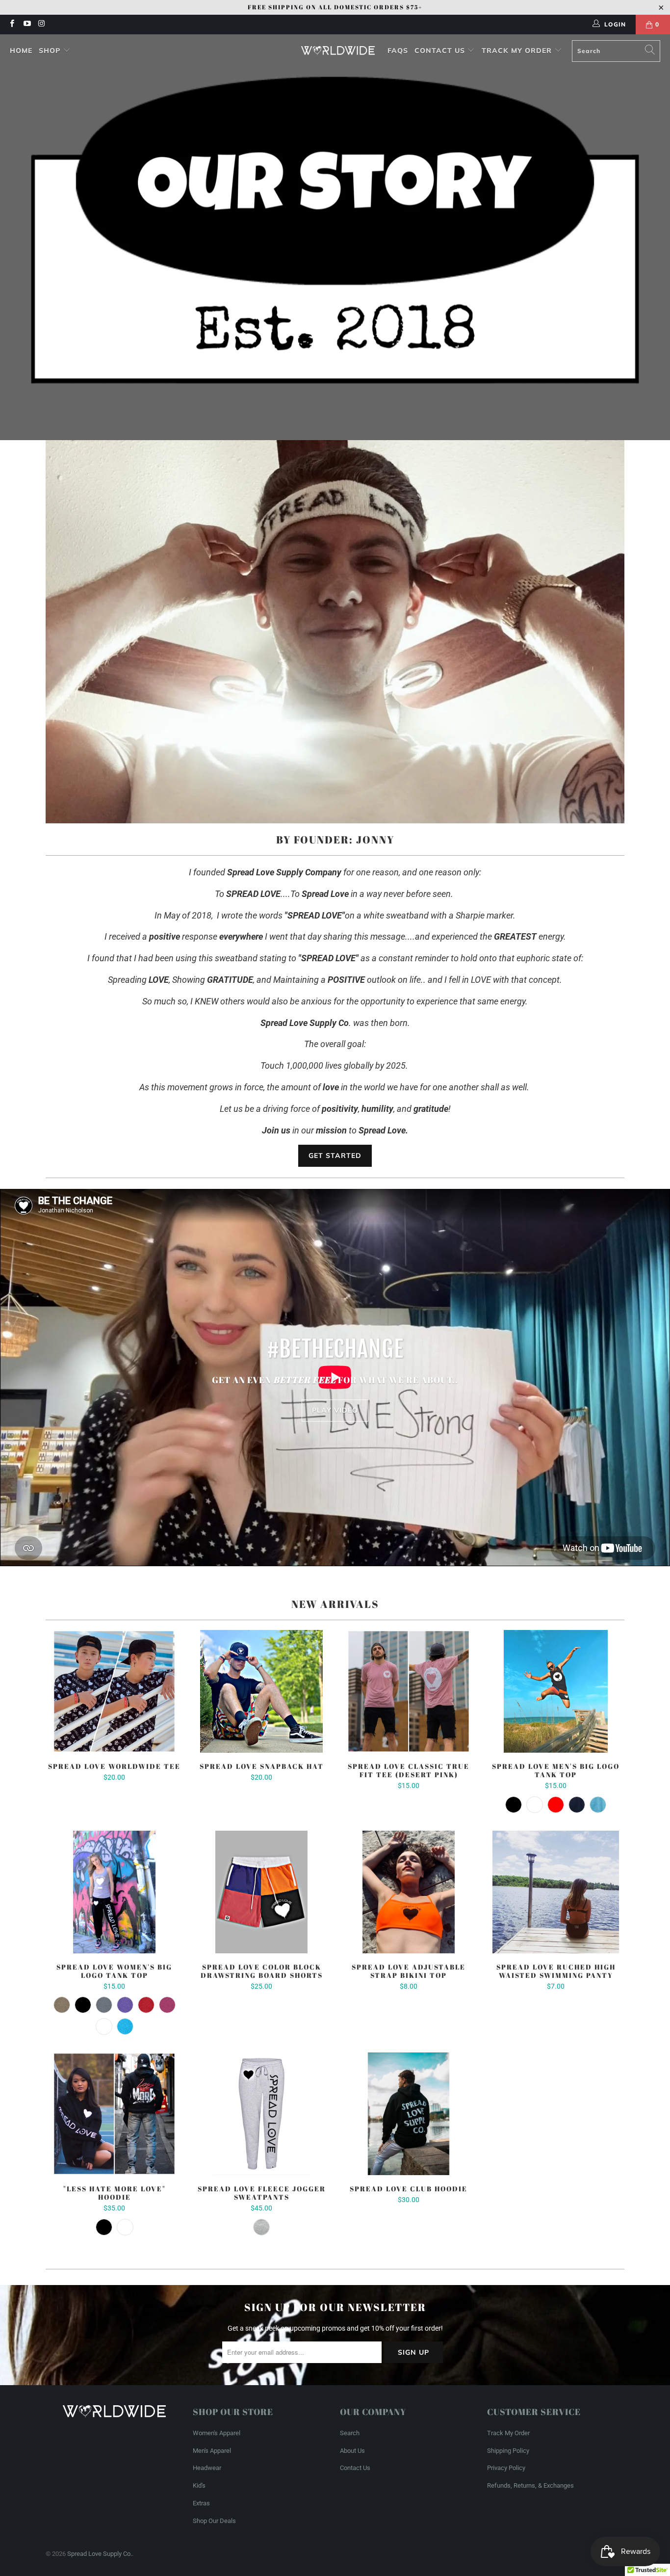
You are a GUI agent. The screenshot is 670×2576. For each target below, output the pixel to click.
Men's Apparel (212, 2451)
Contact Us (441, 51)
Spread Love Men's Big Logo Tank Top (556, 1691)
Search (350, 2433)
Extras (201, 2503)
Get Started (335, 1156)
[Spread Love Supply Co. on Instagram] (41, 25)
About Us (352, 2451)
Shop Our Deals (214, 2521)
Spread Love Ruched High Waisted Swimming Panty (556, 1892)
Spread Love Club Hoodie (409, 2114)
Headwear (207, 2468)
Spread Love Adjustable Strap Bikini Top (409, 1892)
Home (21, 51)
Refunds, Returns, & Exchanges (530, 2485)
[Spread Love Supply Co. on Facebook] (12, 25)
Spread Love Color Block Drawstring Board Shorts (261, 1892)
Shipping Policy (508, 2451)
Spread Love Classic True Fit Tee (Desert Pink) (409, 1691)
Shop (50, 51)
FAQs (398, 51)
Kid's (199, 2485)
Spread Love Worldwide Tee (114, 1691)
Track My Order (518, 51)
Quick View (114, 1713)
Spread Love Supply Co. (100, 2554)
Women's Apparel (217, 2433)
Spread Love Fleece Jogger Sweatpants (261, 2114)
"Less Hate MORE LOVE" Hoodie (114, 2114)
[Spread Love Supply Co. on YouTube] (26, 25)
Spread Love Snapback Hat (261, 1691)
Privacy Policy (506, 2468)
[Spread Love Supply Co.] (338, 51)
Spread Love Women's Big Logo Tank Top (114, 1892)
